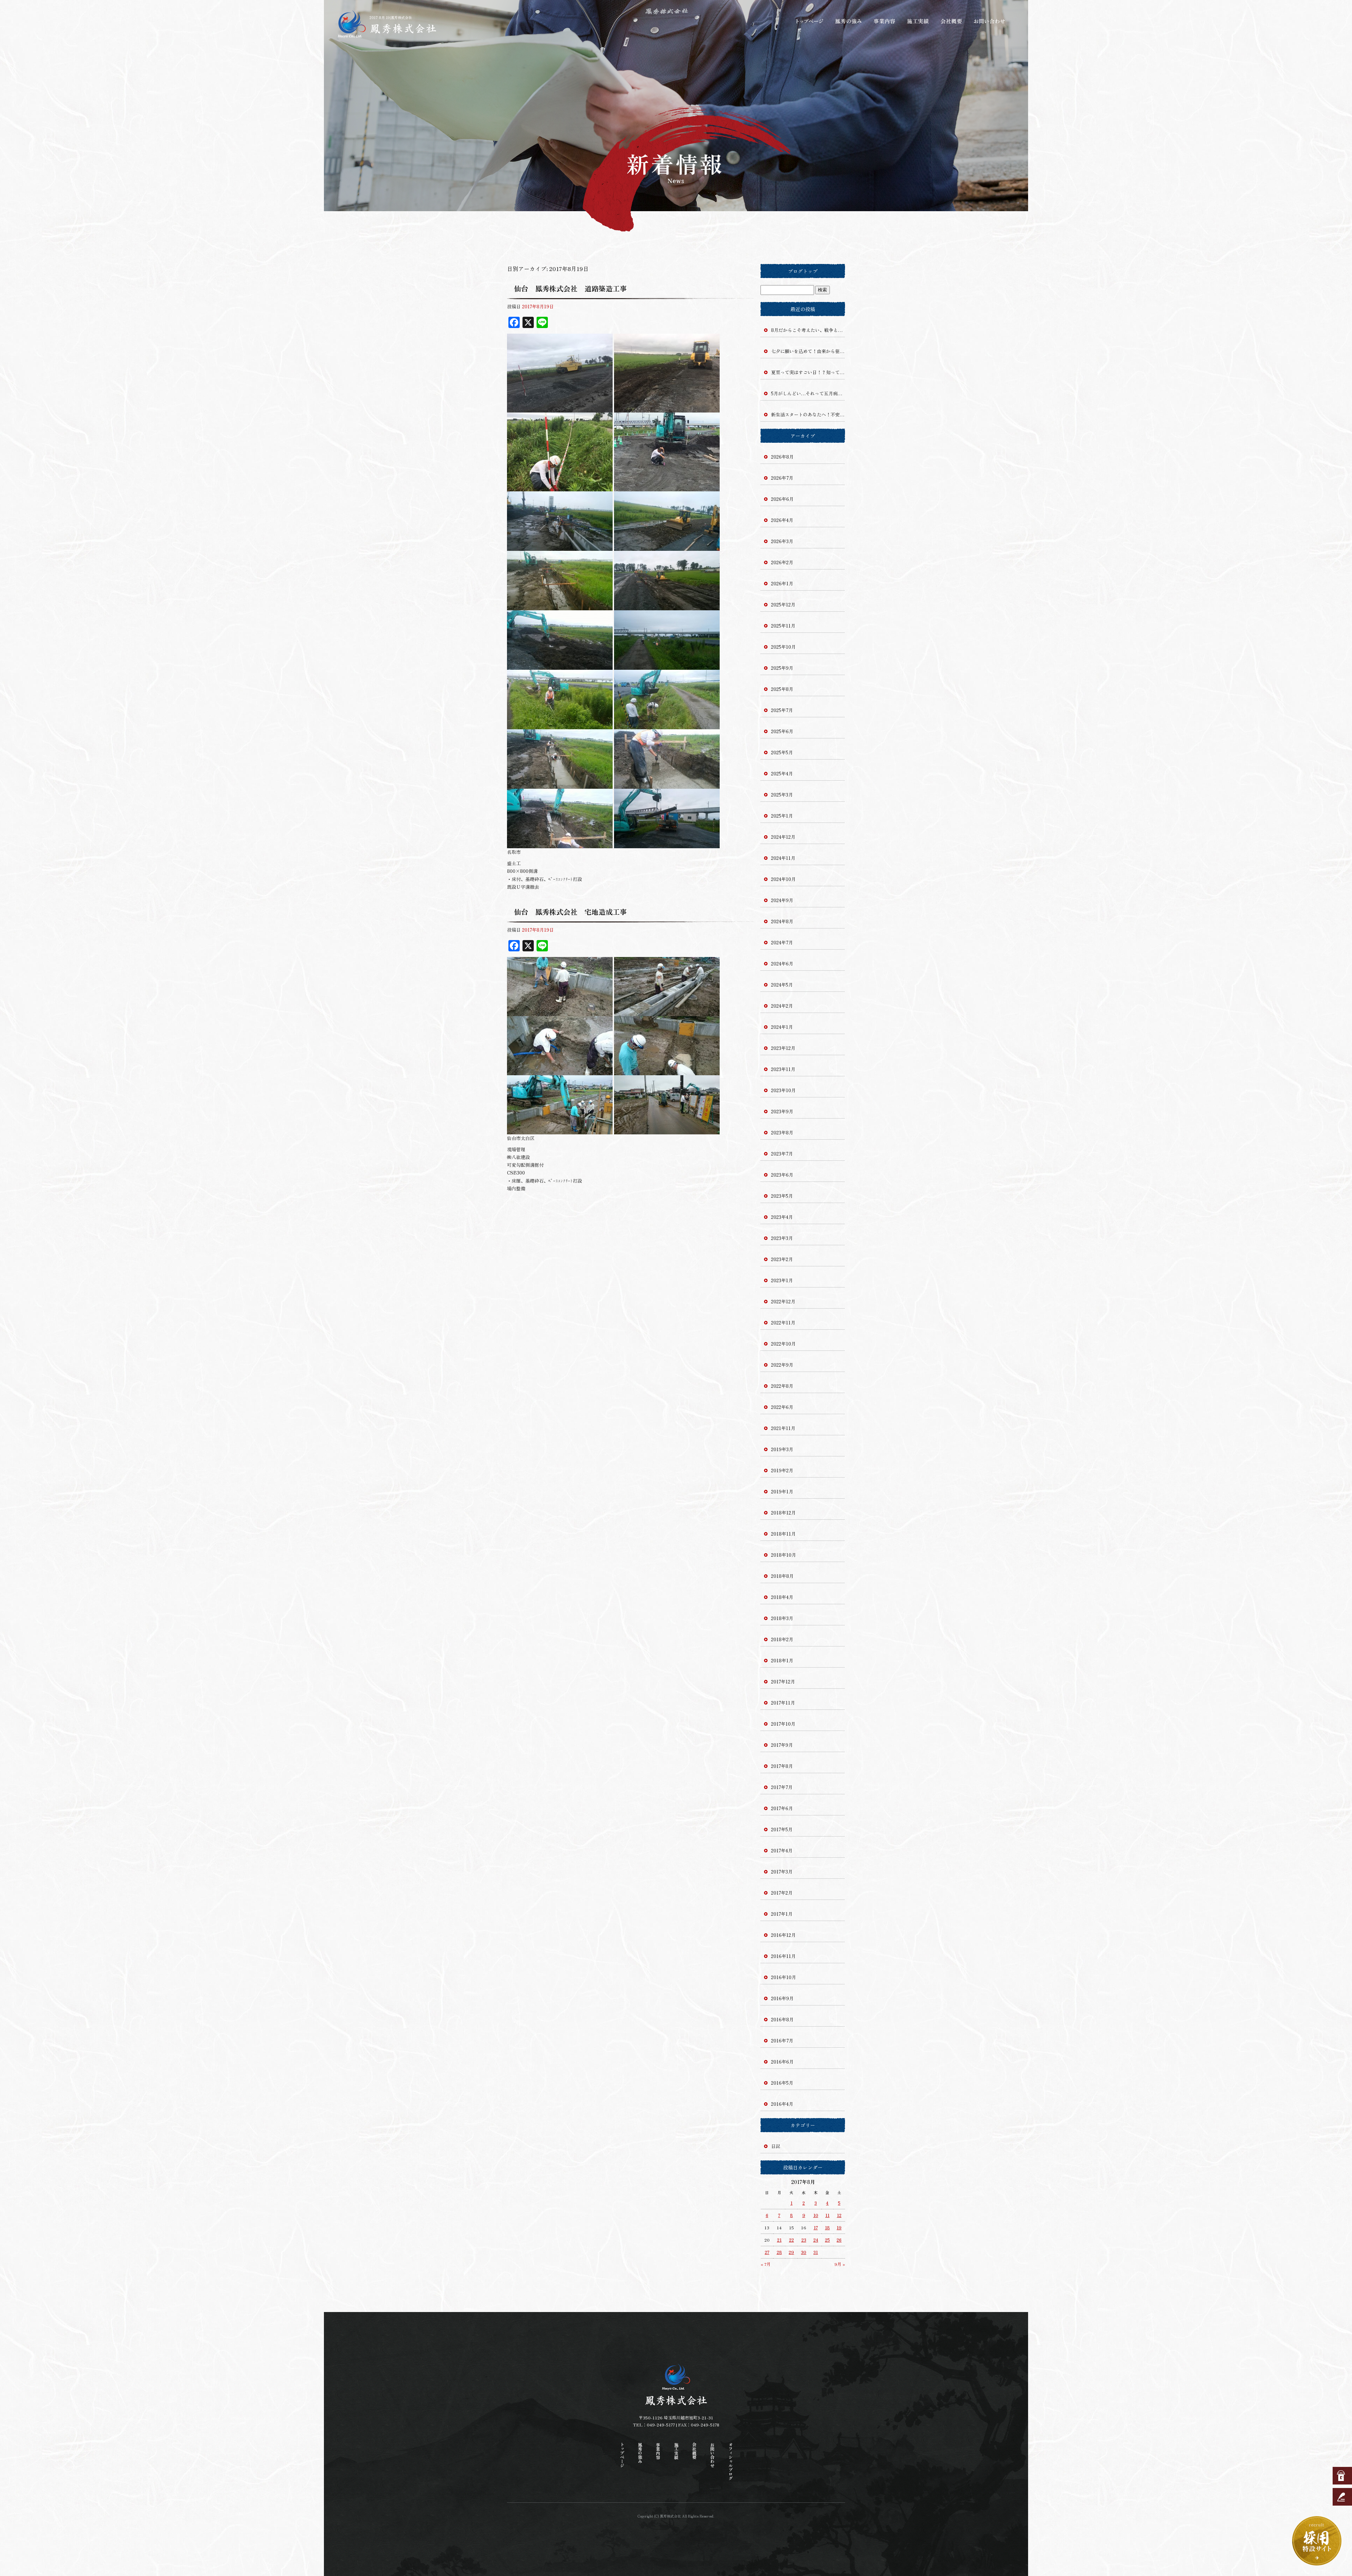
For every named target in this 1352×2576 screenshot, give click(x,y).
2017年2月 (782, 1893)
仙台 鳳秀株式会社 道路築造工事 (570, 288)
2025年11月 (783, 626)
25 (827, 2240)
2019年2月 (782, 1470)
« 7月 (766, 2264)
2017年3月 (782, 1872)
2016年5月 (782, 2083)
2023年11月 (783, 1069)
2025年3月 (782, 795)
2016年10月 (784, 1977)
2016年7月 (782, 2040)
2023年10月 (783, 1090)
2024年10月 (783, 879)
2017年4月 (782, 1850)
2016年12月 (783, 1935)
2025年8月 (782, 689)
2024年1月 (782, 1027)
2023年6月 (782, 1175)
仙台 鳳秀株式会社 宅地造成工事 (570, 912)
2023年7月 (782, 1154)
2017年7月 (782, 1787)
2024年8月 (782, 921)
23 (804, 2240)
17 (816, 2227)
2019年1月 (782, 1491)
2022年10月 (783, 1344)
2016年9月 (782, 1998)
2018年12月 (783, 1513)
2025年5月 (782, 752)
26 (839, 2240)
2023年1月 (782, 1280)
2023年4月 (782, 1217)
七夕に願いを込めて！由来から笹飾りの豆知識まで (808, 351)
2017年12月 (783, 1681)
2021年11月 (783, 1428)
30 (804, 2252)
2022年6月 (782, 1407)
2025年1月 (782, 816)
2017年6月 (782, 1808)
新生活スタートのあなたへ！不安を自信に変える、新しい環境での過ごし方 (808, 414)
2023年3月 (782, 1238)
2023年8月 (782, 1132)
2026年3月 (782, 541)
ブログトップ (803, 271)
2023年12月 (783, 1048)
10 (816, 2215)
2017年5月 (782, 1829)
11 (827, 2215)
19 (839, 2227)
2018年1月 (782, 1660)
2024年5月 (782, 985)
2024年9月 (782, 900)
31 (816, 2252)
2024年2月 (782, 1006)
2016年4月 (782, 2104)
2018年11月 (783, 1534)
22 (791, 2240)
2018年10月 (784, 1555)
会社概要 (952, 21)
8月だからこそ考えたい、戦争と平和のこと (808, 330)
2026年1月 (782, 583)
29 (791, 2252)
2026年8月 (782, 457)
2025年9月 (782, 668)
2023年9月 (782, 1111)
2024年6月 (782, 963)
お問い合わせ (989, 21)
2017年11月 (783, 1703)
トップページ (810, 21)
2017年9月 (782, 1745)
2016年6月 (782, 2062)
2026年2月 (782, 562)
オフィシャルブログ (730, 2461)
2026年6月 (782, 499)
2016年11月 (783, 1956)
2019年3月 (782, 1449)
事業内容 (884, 21)
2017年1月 (782, 1914)
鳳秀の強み (849, 21)
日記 (776, 2146)
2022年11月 (783, 1322)
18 (827, 2227)
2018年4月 (782, 1597)
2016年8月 (782, 2019)
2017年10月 (783, 1724)
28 (779, 2252)
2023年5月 (782, 1196)
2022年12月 (783, 1301)
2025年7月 (782, 710)
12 (839, 2215)
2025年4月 (782, 773)
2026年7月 (782, 478)
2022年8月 (782, 1386)
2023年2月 (782, 1259)
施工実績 (919, 21)
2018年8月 (782, 1576)
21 (779, 2240)
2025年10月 (783, 647)
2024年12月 (783, 837)
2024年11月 (783, 858)
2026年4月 (782, 520)
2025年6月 (782, 731)
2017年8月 (782, 1766)
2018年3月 (782, 1618)
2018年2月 (782, 1639)
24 (816, 2240)
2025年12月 (783, 604)
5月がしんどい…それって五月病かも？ (808, 393)
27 (767, 2252)
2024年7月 (782, 942)
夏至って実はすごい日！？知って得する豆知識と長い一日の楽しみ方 (808, 372)
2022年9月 (782, 1365)
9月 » (840, 2264)
